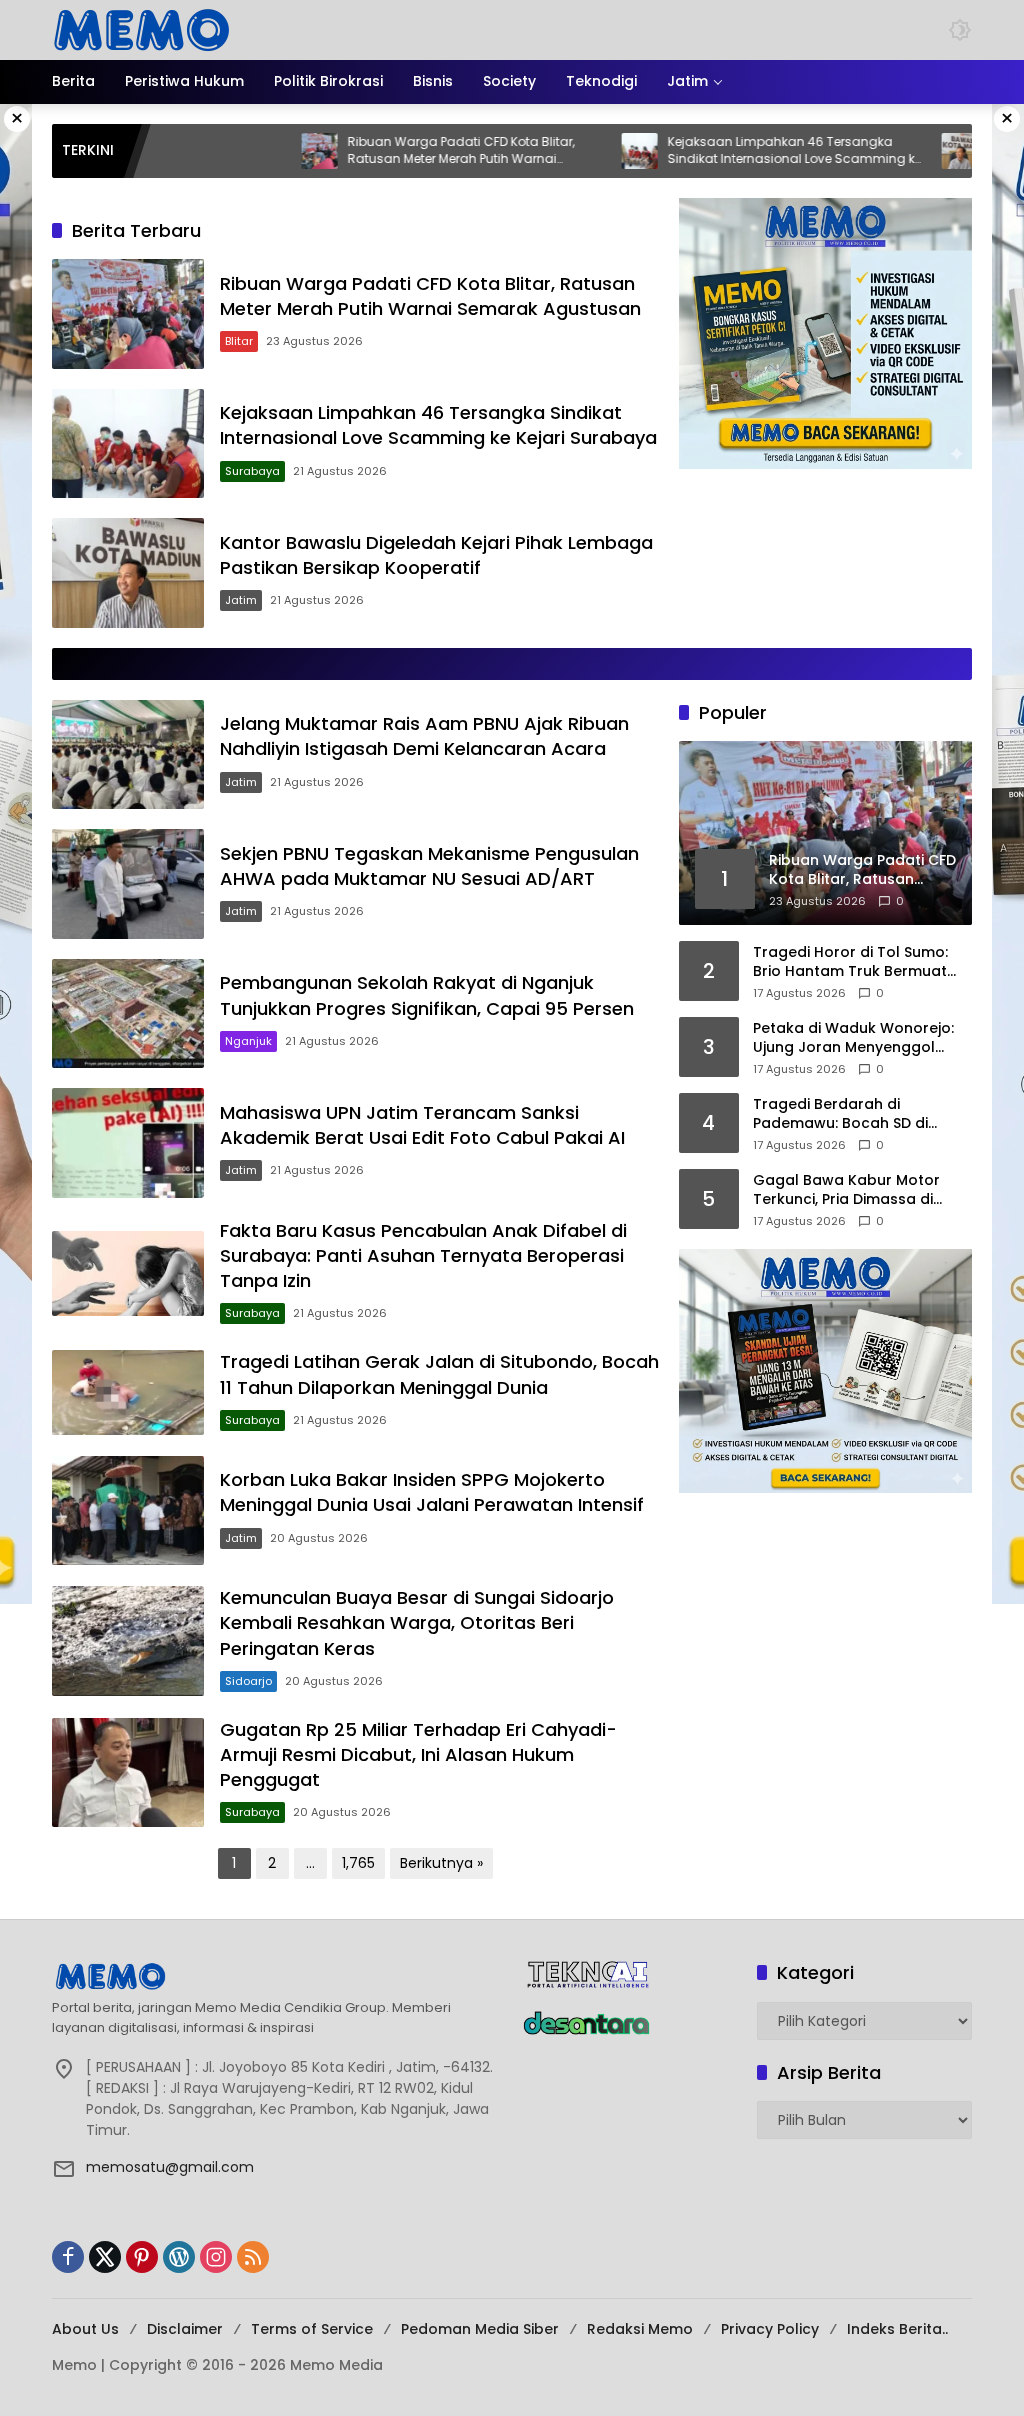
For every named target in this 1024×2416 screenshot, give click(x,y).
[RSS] (253, 2257)
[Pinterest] (142, 2257)
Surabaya (252, 471)
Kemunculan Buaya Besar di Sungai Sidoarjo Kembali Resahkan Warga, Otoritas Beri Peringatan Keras (417, 1622)
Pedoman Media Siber (480, 2329)
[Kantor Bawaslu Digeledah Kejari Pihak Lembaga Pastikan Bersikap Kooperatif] (897, 151)
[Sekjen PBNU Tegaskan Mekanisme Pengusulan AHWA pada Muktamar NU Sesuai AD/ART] (128, 884)
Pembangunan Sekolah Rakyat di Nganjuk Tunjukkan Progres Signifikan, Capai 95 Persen (427, 995)
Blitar (239, 341)
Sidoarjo (248, 1681)
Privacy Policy (770, 2329)
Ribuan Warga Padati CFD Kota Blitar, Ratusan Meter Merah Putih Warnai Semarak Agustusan (398, 151)
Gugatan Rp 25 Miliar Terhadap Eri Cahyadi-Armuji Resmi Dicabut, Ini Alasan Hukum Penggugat (418, 1754)
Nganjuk (248, 1041)
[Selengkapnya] (277, 1976)
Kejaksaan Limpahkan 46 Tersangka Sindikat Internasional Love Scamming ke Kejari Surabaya (732, 151)
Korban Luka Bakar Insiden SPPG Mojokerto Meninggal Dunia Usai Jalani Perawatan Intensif (432, 1492)
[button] (960, 30)
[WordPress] (179, 2257)
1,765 (358, 1863)
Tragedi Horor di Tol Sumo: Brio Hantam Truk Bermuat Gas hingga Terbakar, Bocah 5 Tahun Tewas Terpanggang (861, 962)
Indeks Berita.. (897, 2329)
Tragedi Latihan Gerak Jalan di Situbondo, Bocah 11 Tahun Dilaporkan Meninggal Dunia (439, 1374)
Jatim (241, 600)
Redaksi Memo (640, 2329)
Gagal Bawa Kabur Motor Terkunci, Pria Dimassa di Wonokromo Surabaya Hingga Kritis (846, 1190)
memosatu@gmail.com (170, 2167)
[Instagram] (216, 2257)
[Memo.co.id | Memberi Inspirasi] (142, 29)
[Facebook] (68, 2257)
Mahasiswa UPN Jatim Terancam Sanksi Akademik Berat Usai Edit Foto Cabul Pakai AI (422, 1125)
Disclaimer (185, 2329)
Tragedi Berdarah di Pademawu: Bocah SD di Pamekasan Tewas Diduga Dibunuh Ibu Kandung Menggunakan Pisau (850, 1114)
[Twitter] (105, 2257)
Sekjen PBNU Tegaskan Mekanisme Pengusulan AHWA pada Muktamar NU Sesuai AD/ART (429, 866)
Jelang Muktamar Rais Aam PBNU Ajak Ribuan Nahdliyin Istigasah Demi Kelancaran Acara (424, 736)
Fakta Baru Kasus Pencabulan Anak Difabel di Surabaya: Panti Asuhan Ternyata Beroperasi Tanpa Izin (423, 1255)
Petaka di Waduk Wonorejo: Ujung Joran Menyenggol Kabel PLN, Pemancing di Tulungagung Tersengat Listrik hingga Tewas (853, 1038)
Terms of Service (312, 2329)
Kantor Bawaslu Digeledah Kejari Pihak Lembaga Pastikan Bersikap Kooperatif (436, 555)
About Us (85, 2329)
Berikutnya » (441, 1863)
